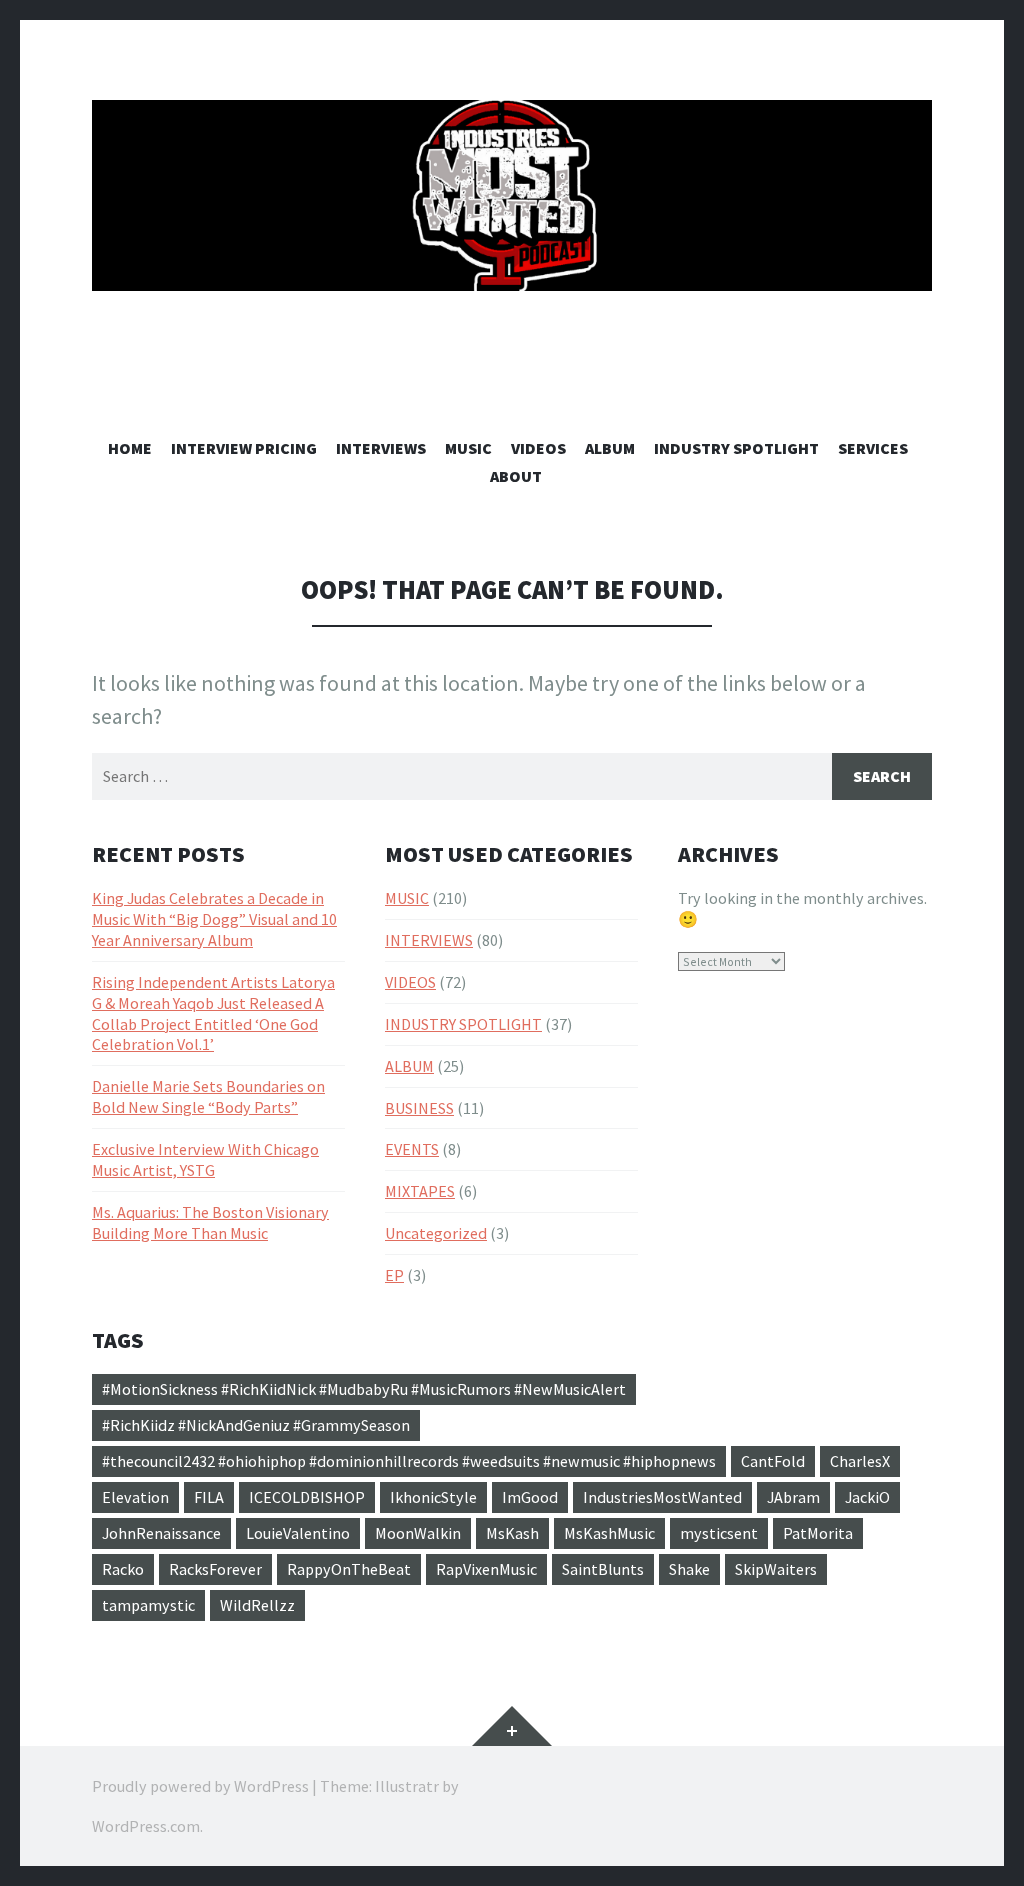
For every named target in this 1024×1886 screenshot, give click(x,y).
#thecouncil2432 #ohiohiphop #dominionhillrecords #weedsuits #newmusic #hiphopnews (409, 1461)
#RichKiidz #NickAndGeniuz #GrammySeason (256, 1425)
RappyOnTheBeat (349, 1569)
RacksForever (215, 1569)
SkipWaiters (776, 1569)
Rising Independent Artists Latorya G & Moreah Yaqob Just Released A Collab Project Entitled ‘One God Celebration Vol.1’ (213, 1013)
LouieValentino (298, 1533)
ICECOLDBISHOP (307, 1497)
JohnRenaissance (161, 1533)
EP (394, 1275)
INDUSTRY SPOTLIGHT (736, 448)
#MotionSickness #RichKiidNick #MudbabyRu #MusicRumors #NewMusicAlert (364, 1389)
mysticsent (719, 1533)
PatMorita (818, 1533)
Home (130, 448)
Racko (123, 1569)
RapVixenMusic (486, 1569)
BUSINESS (419, 1108)
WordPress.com (146, 1826)
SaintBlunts (603, 1569)
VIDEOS (538, 448)
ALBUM (610, 448)
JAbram (793, 1497)
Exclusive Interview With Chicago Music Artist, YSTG (205, 1159)
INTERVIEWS (381, 448)
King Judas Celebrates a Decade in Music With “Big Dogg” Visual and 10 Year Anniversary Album (214, 919)
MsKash (512, 1533)
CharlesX (860, 1461)
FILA (209, 1497)
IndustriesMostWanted (662, 1497)
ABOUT (516, 476)
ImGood (530, 1497)
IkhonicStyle (433, 1497)
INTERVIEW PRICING (244, 448)
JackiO (867, 1497)
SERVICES (873, 448)
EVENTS (412, 1149)
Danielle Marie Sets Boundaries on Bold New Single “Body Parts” (208, 1096)
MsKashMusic (609, 1533)
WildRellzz (257, 1605)
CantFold (773, 1461)
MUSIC (468, 448)
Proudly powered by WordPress (200, 1786)
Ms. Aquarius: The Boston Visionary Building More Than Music (210, 1222)
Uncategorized (436, 1233)
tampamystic (148, 1605)
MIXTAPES (420, 1191)
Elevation (135, 1497)
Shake (689, 1569)
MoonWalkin (418, 1533)
